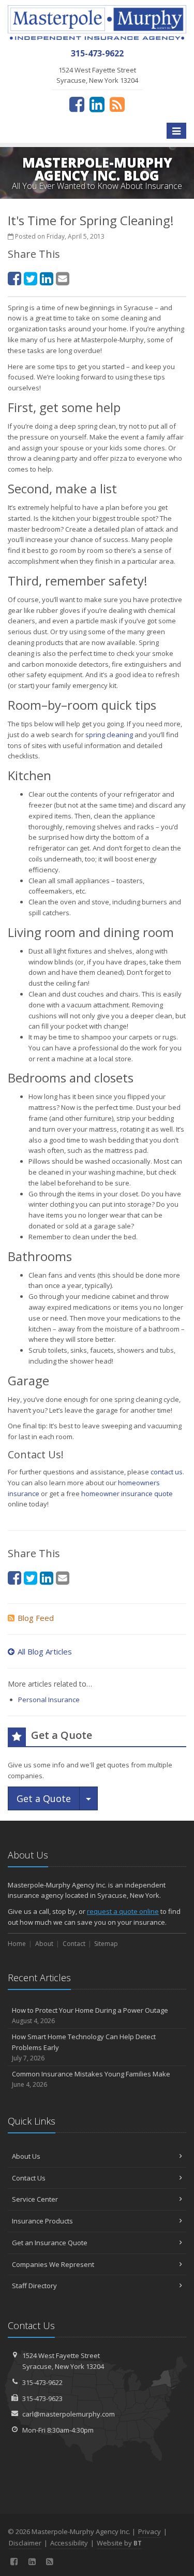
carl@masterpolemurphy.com (69, 2414)
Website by (119, 2543)
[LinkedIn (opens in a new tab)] (97, 104)
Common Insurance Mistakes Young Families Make (91, 2079)
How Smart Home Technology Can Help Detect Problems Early (84, 2047)
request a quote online (123, 1911)
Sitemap (106, 1944)
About (44, 1944)
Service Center (35, 2199)
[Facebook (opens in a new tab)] (77, 104)
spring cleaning (109, 735)
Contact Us (29, 2178)
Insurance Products (42, 2221)
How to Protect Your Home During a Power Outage (90, 2015)
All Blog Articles (45, 1651)
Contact (74, 1944)
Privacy (150, 2531)
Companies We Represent (53, 2264)
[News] (117, 104)
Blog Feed (36, 1618)
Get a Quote (44, 1798)
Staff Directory (34, 2286)
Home (17, 1944)
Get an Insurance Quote (50, 2243)
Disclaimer (25, 2543)
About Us (26, 2156)
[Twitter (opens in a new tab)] (31, 278)
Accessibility (69, 2543)
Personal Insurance (49, 1700)
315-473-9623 (42, 2398)
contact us (167, 1472)
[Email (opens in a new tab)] (63, 278)
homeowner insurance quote (127, 1494)
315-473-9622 (42, 2382)
